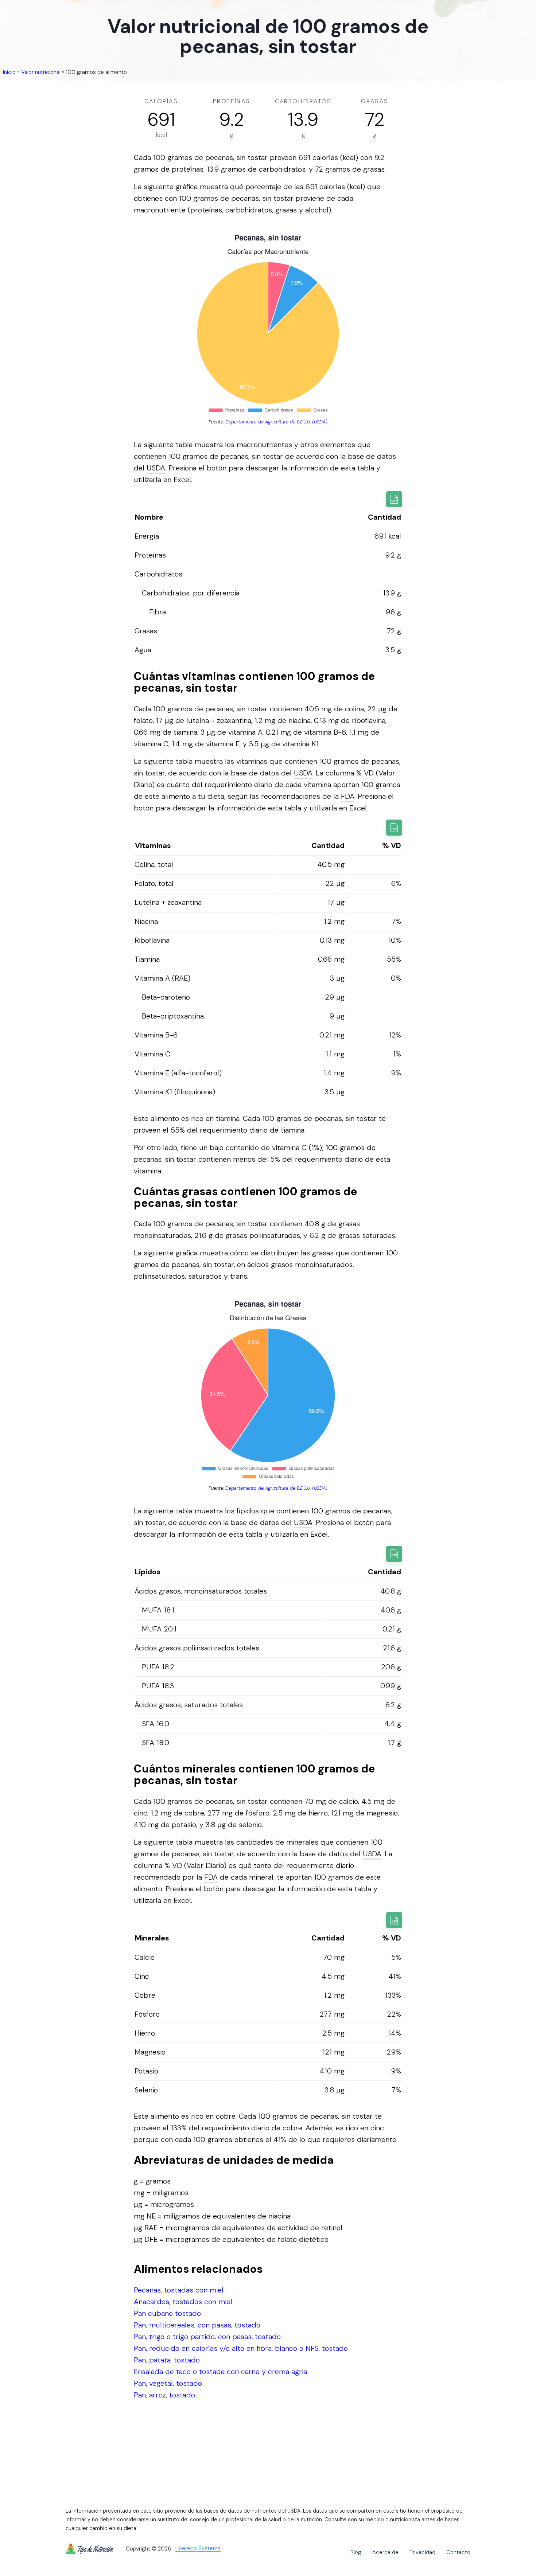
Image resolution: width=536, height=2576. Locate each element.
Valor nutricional (41, 72)
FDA (348, 796)
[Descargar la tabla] (394, 499)
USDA (156, 468)
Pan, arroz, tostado (164, 2395)
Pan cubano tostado (167, 2313)
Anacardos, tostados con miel (183, 2302)
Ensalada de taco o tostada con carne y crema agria (220, 2372)
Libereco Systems (198, 2549)
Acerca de (385, 2552)
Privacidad (422, 2552)
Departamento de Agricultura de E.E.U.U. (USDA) (276, 422)
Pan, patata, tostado (167, 2360)
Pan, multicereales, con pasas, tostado (197, 2325)
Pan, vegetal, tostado (168, 2383)
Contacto (458, 2552)
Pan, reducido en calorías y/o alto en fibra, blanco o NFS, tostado (241, 2348)
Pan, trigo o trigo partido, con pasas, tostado (207, 2337)
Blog (356, 2552)
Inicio (9, 72)
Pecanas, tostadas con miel (179, 2290)
